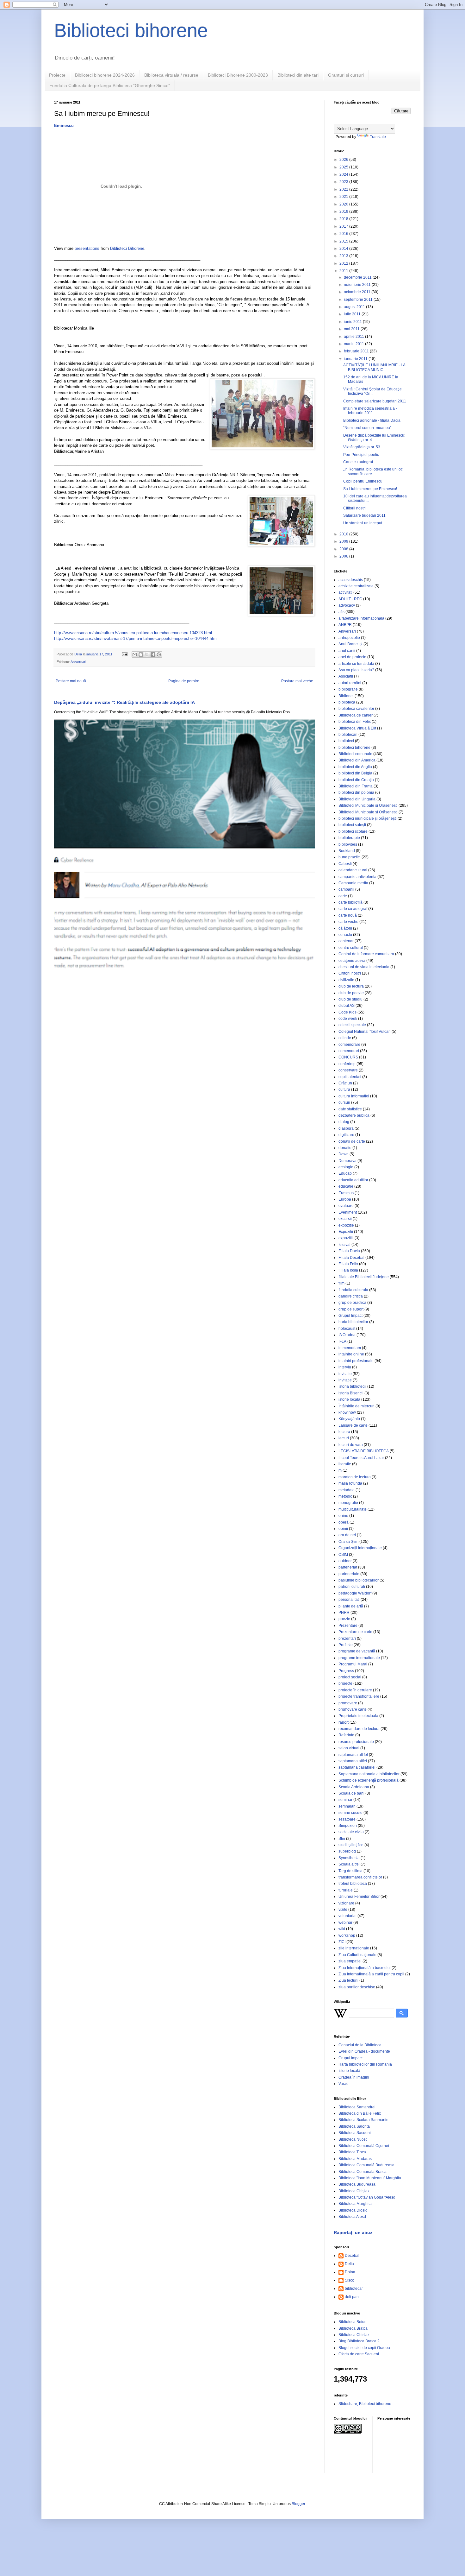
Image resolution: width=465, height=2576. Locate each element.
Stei (342, 1839)
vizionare (346, 1903)
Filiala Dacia (349, 1251)
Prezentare (348, 1626)
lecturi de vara (351, 1445)
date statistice (350, 1109)
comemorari (349, 1051)
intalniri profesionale (356, 1361)
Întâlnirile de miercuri (356, 1406)
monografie (348, 1503)
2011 (344, 271)
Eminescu (64, 126)
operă (344, 1522)
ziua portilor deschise (357, 1987)
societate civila (351, 1832)
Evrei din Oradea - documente (364, 2051)
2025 (344, 167)
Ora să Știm (348, 1542)
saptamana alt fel (353, 1755)
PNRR (344, 1613)
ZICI (342, 1942)
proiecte (345, 1683)
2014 (344, 249)
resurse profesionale (356, 1742)
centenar (346, 941)
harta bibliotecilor (353, 1322)
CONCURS (348, 1057)
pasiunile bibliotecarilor (359, 1580)
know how (347, 1412)
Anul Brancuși (350, 644)
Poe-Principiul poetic (361, 455)
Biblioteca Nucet (353, 2139)
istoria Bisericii (351, 1393)
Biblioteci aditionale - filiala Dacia (372, 420)
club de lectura (351, 986)
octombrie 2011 (358, 292)
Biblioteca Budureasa (357, 2184)
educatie (346, 1186)
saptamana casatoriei (357, 1767)
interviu (345, 1367)
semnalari (347, 1806)
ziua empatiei (350, 1961)
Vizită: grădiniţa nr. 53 (362, 447)
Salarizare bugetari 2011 (364, 515)
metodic (345, 1496)
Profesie (346, 1645)
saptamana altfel (353, 1761)
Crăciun (345, 1083)
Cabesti (345, 864)
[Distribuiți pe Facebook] (153, 654)
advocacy (347, 605)
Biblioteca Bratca (353, 2328)
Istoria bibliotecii (352, 1386)
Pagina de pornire (184, 681)
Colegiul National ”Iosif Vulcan (365, 1032)
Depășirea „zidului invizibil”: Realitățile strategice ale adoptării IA (124, 702)
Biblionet (346, 696)
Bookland (347, 851)
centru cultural (351, 948)
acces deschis (351, 580)
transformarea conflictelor (360, 1877)
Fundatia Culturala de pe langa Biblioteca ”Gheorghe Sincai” (110, 85)
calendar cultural (353, 870)
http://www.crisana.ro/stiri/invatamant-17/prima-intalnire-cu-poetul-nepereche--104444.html (136, 638)
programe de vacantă (357, 1651)
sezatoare (347, 1819)
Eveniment (348, 1212)
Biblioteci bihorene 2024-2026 (105, 75)
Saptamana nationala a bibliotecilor (369, 1774)
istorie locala (349, 1399)
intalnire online (351, 1354)
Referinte (346, 1735)
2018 (344, 219)
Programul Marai (353, 1664)
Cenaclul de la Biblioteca (360, 2045)
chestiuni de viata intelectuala (364, 967)
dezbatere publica (354, 1115)
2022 (344, 189)
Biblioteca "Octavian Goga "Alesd (367, 2197)
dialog (344, 1122)
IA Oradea (347, 1335)
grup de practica (352, 1303)
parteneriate (349, 1574)
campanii (346, 889)
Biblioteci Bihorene (127, 248)
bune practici (350, 857)
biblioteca (347, 702)
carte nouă (348, 915)
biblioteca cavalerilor (356, 709)
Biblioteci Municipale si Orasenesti (368, 805)
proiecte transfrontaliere (359, 1696)
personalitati (349, 1600)
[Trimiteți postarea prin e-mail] (124, 654)
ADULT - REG (350, 599)
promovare (348, 1703)
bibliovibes (348, 844)
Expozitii (346, 1232)
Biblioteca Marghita (355, 2204)
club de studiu (350, 999)
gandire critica (351, 1296)
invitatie (345, 1374)
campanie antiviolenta (357, 877)
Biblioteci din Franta (356, 786)
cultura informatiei (354, 1096)
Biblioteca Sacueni (355, 2133)
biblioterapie (349, 838)
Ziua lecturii (348, 1980)
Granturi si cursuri (346, 75)
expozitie (346, 1225)
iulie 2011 (353, 314)
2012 (344, 263)
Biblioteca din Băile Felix (360, 2113)
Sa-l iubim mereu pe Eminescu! (370, 489)
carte (343, 896)
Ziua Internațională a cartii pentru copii (371, 1974)
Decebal (352, 2256)
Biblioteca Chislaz (354, 2335)
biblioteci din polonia (356, 792)
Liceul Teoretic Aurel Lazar (361, 1458)
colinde (345, 1038)
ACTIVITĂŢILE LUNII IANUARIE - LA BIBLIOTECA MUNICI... (374, 367)
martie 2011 (354, 344)
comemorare (349, 1045)
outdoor (345, 1561)
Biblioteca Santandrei (357, 2107)
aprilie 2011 (354, 337)
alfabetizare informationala (361, 618)
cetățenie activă (352, 961)
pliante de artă (351, 1606)
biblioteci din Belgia (355, 773)
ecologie (346, 1167)
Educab (345, 1173)
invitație (345, 1380)
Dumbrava (347, 1161)
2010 (344, 534)
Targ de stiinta (350, 1871)
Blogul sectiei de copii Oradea (364, 2348)
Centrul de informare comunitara (366, 954)
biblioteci (346, 741)
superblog (347, 1851)
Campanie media (353, 883)
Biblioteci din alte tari (298, 75)
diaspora (346, 1128)
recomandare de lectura (359, 1729)
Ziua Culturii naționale (357, 1955)
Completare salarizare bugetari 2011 (375, 401)
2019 (344, 212)
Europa (345, 1199)
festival (344, 1245)
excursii (345, 1219)
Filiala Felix (348, 1264)
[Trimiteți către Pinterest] (159, 654)
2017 (344, 226)
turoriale (346, 1890)
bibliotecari (348, 735)
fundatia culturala (353, 1290)
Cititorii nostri (354, 508)
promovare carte (353, 1709)
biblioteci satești (352, 825)
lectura (344, 1432)
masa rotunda (350, 1483)
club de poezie (351, 993)
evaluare (346, 1206)
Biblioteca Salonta (354, 2126)
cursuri (344, 1102)
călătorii (345, 928)
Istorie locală (349, 2071)
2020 (344, 204)
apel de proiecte (352, 657)
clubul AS (347, 1006)
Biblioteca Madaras (355, 2159)
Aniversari (78, 662)
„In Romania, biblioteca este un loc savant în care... (373, 471)
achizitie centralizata (356, 586)
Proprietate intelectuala (358, 1716)
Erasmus (346, 1193)
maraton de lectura (355, 1477)
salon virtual (349, 1748)
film (341, 1283)
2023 (344, 182)
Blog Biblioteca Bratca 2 (359, 2341)
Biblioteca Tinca (352, 2152)
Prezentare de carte (355, 1632)
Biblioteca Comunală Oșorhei (364, 2146)
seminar (345, 1800)
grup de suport (351, 1309)
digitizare (346, 1135)
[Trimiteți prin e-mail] (135, 654)
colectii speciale (352, 1025)
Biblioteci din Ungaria (357, 799)
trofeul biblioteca (353, 1884)
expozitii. (346, 1238)
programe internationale (359, 1658)
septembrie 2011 (359, 300)
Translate (378, 137)
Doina (350, 2272)
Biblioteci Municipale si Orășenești (368, 812)
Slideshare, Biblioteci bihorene (365, 2404)
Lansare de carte (353, 1425)
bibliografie (348, 689)
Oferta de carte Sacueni (359, 2354)
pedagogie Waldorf (355, 1593)
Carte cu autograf (358, 462)
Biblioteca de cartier (356, 715)
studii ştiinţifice (351, 1845)
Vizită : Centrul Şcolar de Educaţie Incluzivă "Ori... (372, 391)
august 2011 (355, 307)
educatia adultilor (353, 1180)
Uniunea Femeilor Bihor (359, 1897)
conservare (348, 1070)
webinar (345, 1923)
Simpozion (348, 1826)
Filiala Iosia (348, 1270)
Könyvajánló (349, 1419)
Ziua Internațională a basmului (365, 1968)
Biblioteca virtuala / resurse (171, 75)
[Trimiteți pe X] (147, 654)
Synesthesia (349, 1858)
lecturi (344, 1438)
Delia (349, 2264)
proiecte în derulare (355, 1690)
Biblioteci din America (357, 760)
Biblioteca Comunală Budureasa (366, 2165)
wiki (342, 1929)
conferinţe (347, 1064)
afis (341, 612)
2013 (344, 256)
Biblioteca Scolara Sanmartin (363, 2120)
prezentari (347, 1638)
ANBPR (345, 625)
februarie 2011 (357, 351)
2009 (344, 541)
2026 (344, 160)
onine (343, 1516)
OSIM (343, 1555)
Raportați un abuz (353, 2232)
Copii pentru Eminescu (363, 481)
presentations (87, 248)
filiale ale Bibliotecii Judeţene (364, 1277)
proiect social (350, 1677)
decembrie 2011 (358, 277)
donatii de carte (352, 1141)
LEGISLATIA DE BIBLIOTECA (364, 1451)
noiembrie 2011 (358, 285)
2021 (344, 197)
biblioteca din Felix (355, 722)
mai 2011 (352, 329)
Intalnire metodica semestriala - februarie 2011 (370, 411)
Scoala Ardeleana (354, 1787)
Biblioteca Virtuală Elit (357, 728)
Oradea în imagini (354, 2077)
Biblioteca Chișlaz (354, 2191)
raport (344, 1722)
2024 (344, 174)
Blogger (298, 2504)
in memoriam (350, 1348)
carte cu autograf (353, 909)
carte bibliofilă (350, 902)
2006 (344, 556)
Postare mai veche (297, 681)
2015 (344, 241)
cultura (344, 1089)
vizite (343, 1910)
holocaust (347, 1329)
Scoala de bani (351, 1793)
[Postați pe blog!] (141, 654)
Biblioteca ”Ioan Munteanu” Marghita (370, 2178)
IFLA (342, 1342)
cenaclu (345, 935)
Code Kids (347, 1012)
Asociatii (346, 676)
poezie (344, 1619)
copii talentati (350, 1077)
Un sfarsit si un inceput (363, 523)
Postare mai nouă (71, 681)
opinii (343, 1529)
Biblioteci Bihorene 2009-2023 (238, 75)
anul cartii (347, 651)
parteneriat (348, 1567)
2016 (344, 234)
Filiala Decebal (351, 1258)
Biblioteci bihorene (131, 31)
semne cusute (350, 1813)
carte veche (348, 922)
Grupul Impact (350, 1316)
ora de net (347, 1535)
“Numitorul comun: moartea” (367, 428)
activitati (345, 592)
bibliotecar (354, 2289)
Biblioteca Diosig (353, 2210)
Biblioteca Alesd (352, 2217)
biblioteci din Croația (356, 780)
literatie (345, 1464)
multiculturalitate (353, 1509)
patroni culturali (352, 1587)
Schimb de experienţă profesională (369, 1780)
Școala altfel (349, 1864)
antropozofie (349, 638)
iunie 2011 (353, 322)
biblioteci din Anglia (355, 767)
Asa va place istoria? (356, 670)
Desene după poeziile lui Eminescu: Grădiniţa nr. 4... (374, 438)
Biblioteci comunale (355, 754)
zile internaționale (354, 1948)
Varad (344, 2084)
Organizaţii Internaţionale (360, 1548)
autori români (350, 683)
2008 (344, 549)
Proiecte (57, 75)
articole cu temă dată (356, 664)
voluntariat (347, 1916)
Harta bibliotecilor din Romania (365, 2064)
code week (348, 1019)
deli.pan (352, 2297)
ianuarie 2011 (356, 359)
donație (345, 1148)
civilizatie (346, 980)
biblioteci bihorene (354, 748)
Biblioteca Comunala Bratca (363, 2172)
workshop (347, 1935)
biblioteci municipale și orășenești (368, 818)
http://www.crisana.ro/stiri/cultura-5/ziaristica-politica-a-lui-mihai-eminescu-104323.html (133, 633)
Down (344, 1154)
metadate (347, 1490)
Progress (346, 1671)
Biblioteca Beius (352, 2322)
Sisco (350, 2280)
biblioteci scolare (353, 831)
